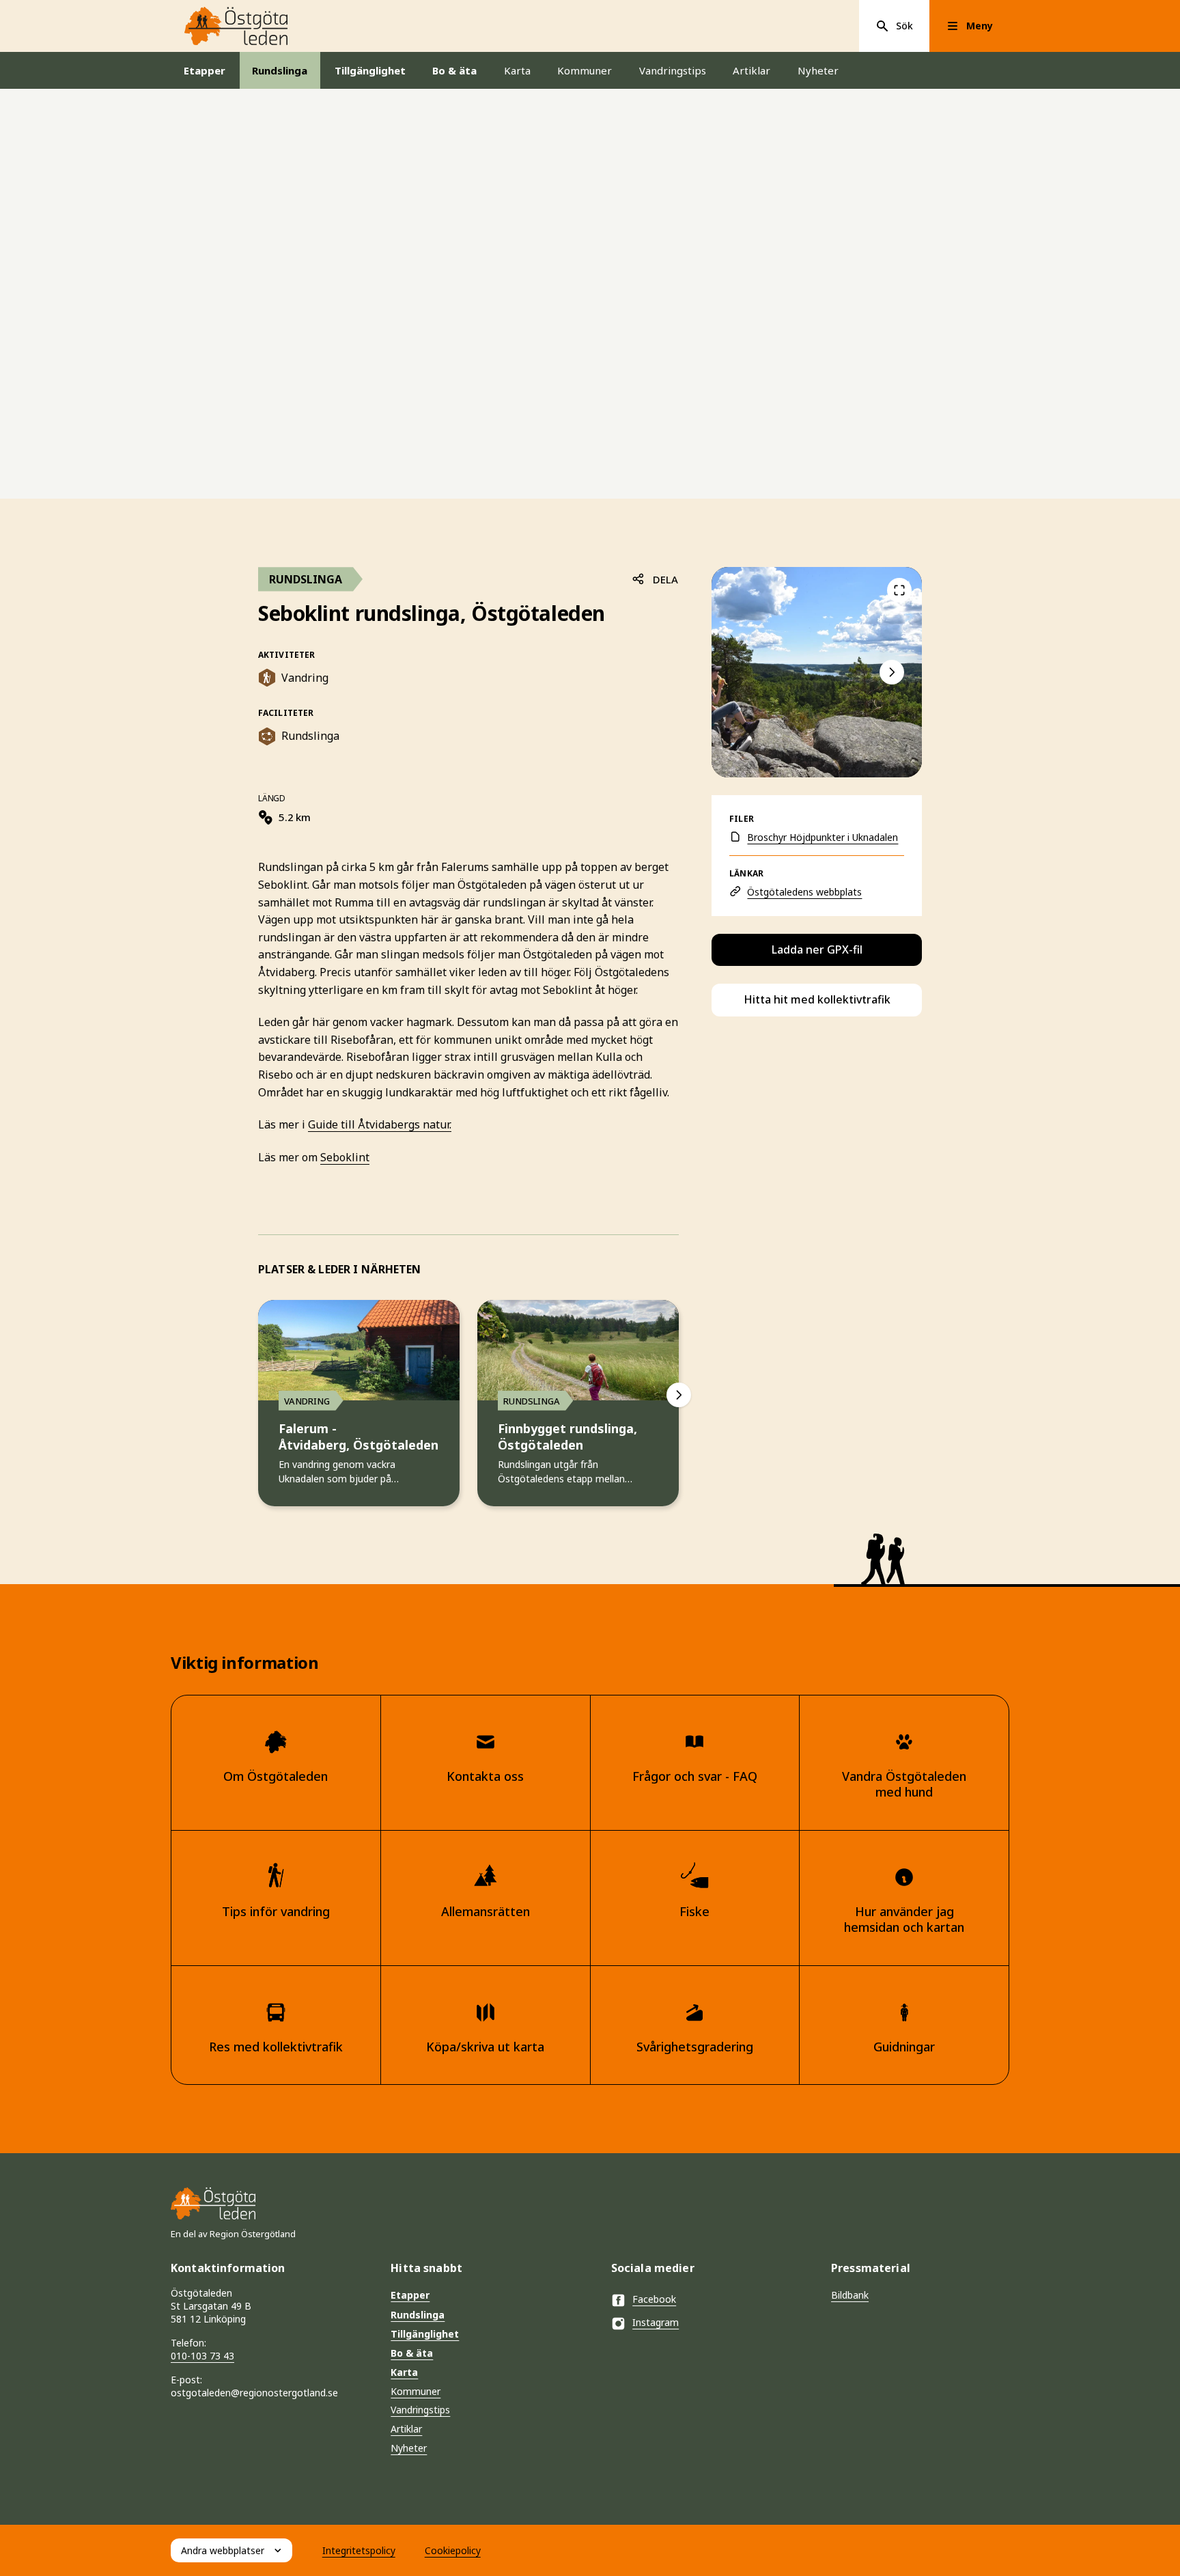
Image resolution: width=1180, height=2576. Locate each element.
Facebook (654, 2299)
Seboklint (345, 1157)
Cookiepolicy (453, 2550)
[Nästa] (679, 1395)
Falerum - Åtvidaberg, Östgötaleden (359, 1437)
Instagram (656, 2322)
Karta (517, 70)
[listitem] (817, 672)
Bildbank (850, 2295)
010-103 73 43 (202, 2356)
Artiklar (751, 70)
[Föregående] (899, 590)
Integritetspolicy (359, 2550)
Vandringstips (673, 70)
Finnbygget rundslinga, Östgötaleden (567, 1437)
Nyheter (818, 70)
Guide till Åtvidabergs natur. (380, 1124)
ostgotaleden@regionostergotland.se (254, 2393)
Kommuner (585, 70)
